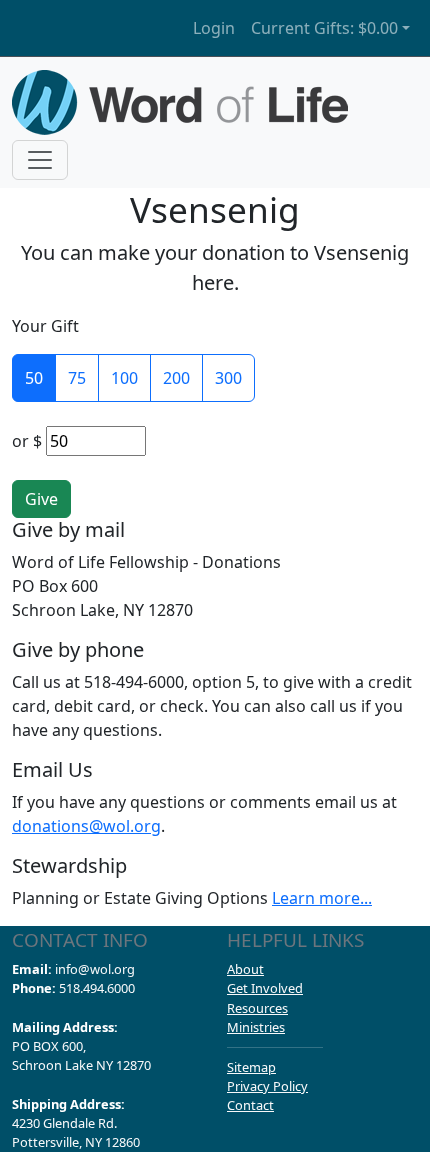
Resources (257, 1008)
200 (176, 378)
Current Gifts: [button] (324, 28)
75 (77, 378)
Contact (250, 1105)
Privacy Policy (267, 1086)
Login (214, 28)
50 (34, 378)
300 (228, 378)
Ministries (256, 1027)
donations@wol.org (86, 826)
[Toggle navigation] (40, 160)
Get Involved (265, 988)
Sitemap (251, 1067)
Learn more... (322, 898)
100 (124, 378)
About (245, 969)
